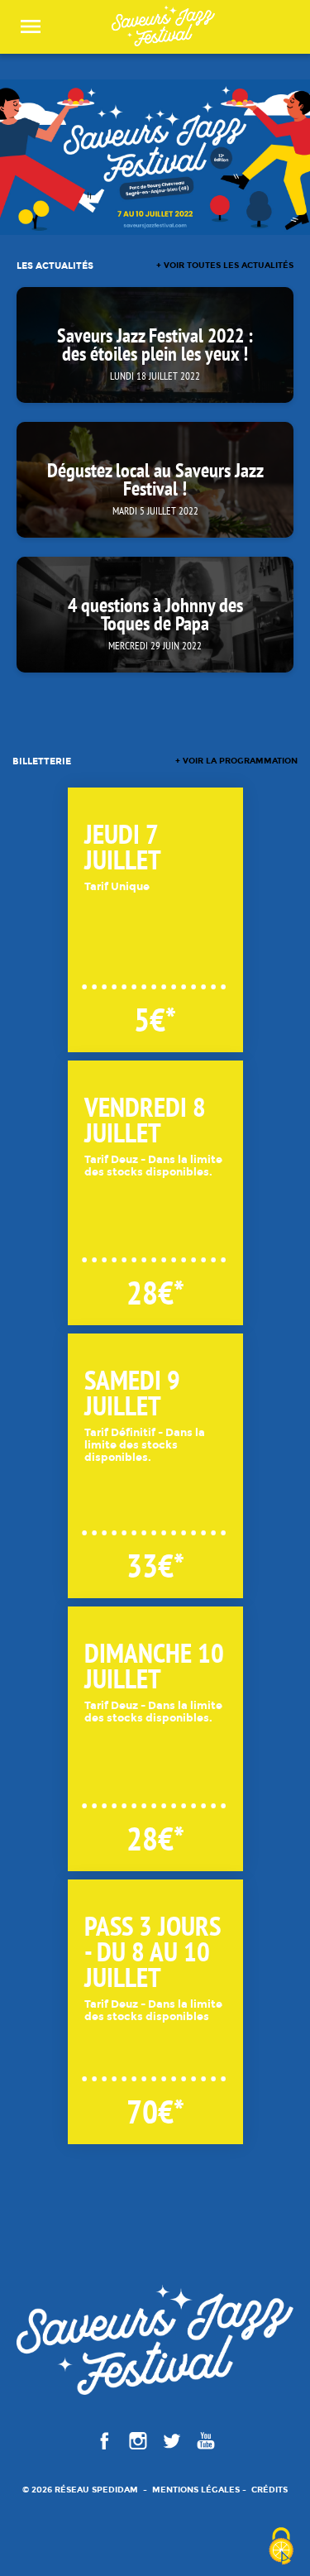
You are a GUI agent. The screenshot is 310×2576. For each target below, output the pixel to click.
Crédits (269, 2490)
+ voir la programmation (236, 761)
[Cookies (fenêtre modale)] (281, 2547)
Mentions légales (196, 2490)
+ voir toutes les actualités (225, 266)
